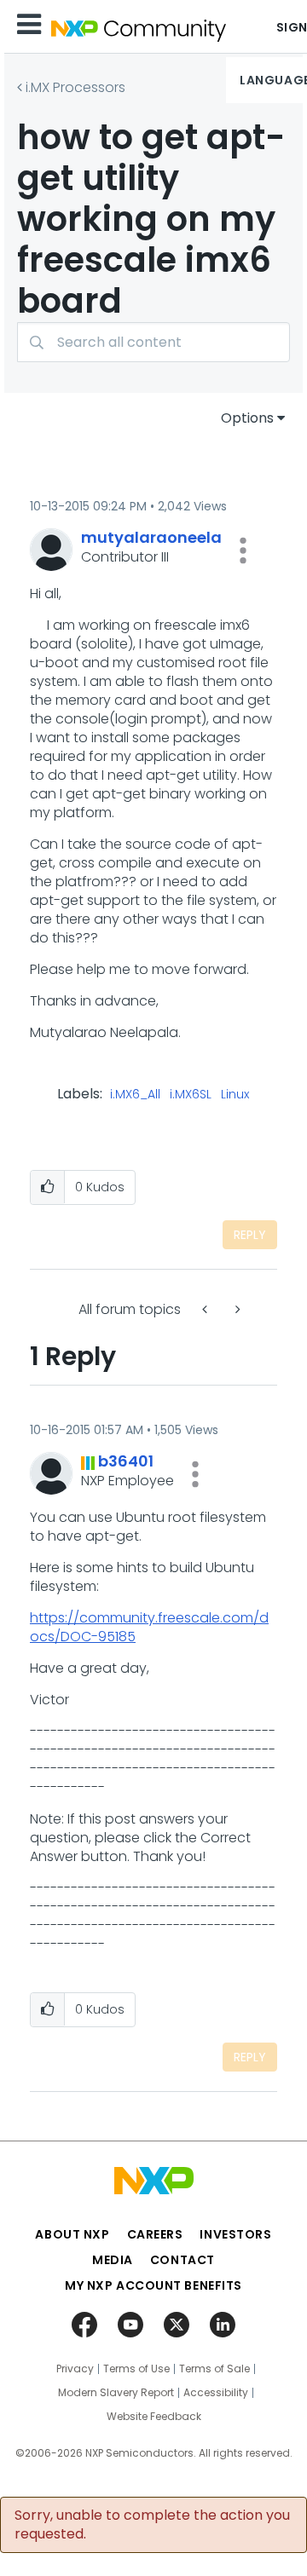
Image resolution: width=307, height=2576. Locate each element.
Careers (155, 2234)
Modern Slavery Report (116, 2393)
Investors (235, 2234)
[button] (243, 550)
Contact (182, 2260)
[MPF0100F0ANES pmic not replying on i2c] (206, 1309)
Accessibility (216, 2393)
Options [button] (247, 418)
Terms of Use (136, 2369)
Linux (235, 1095)
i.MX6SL (191, 1095)
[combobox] (153, 342)
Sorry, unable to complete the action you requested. (152, 2525)
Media (113, 2260)
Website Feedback (154, 2417)
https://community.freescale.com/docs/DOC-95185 (149, 1627)
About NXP (72, 2234)
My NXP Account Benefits (153, 2285)
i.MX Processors (75, 87)
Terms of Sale (214, 2369)
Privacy (75, 2369)
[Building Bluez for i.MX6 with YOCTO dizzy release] (236, 1309)
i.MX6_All (135, 1095)
